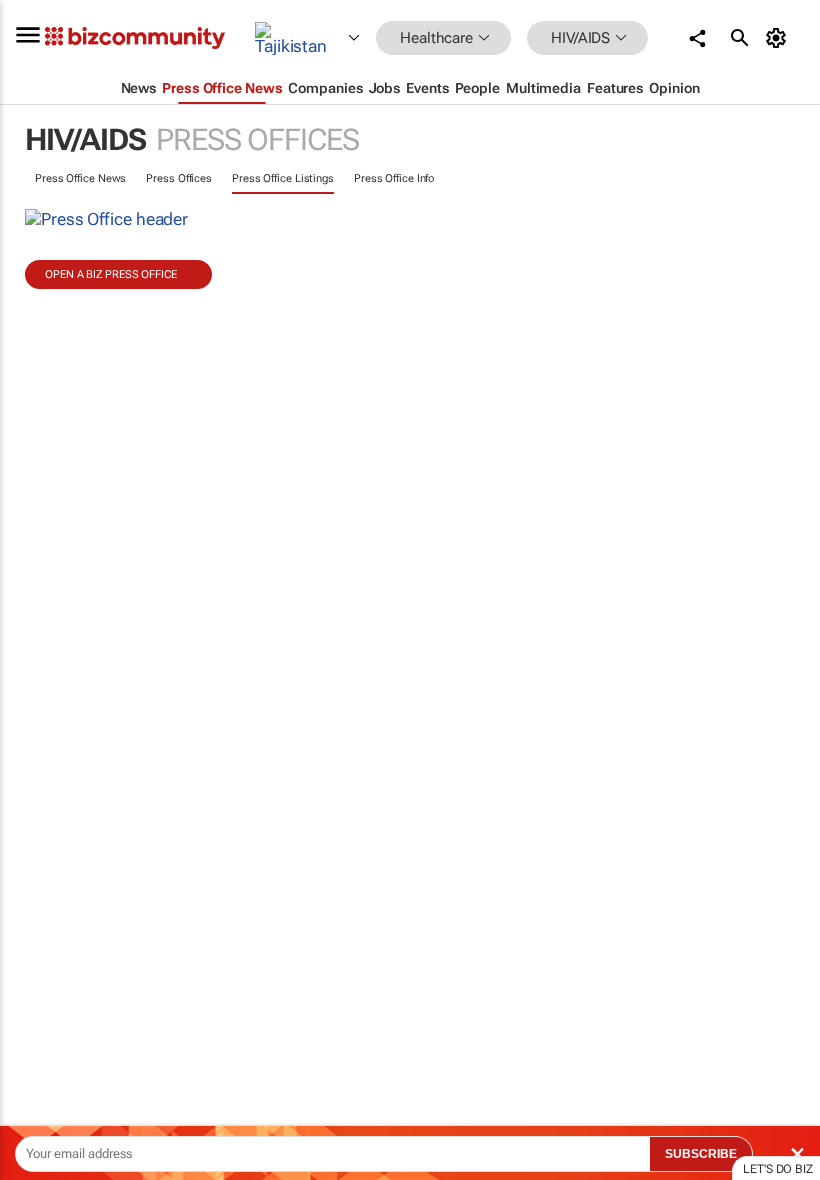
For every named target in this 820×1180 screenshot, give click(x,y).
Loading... (38, 935)
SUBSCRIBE (701, 1154)
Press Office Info (394, 178)
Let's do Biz (778, 1169)
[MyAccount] (779, 38)
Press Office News (80, 178)
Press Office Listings (283, 178)
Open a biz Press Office (111, 274)
